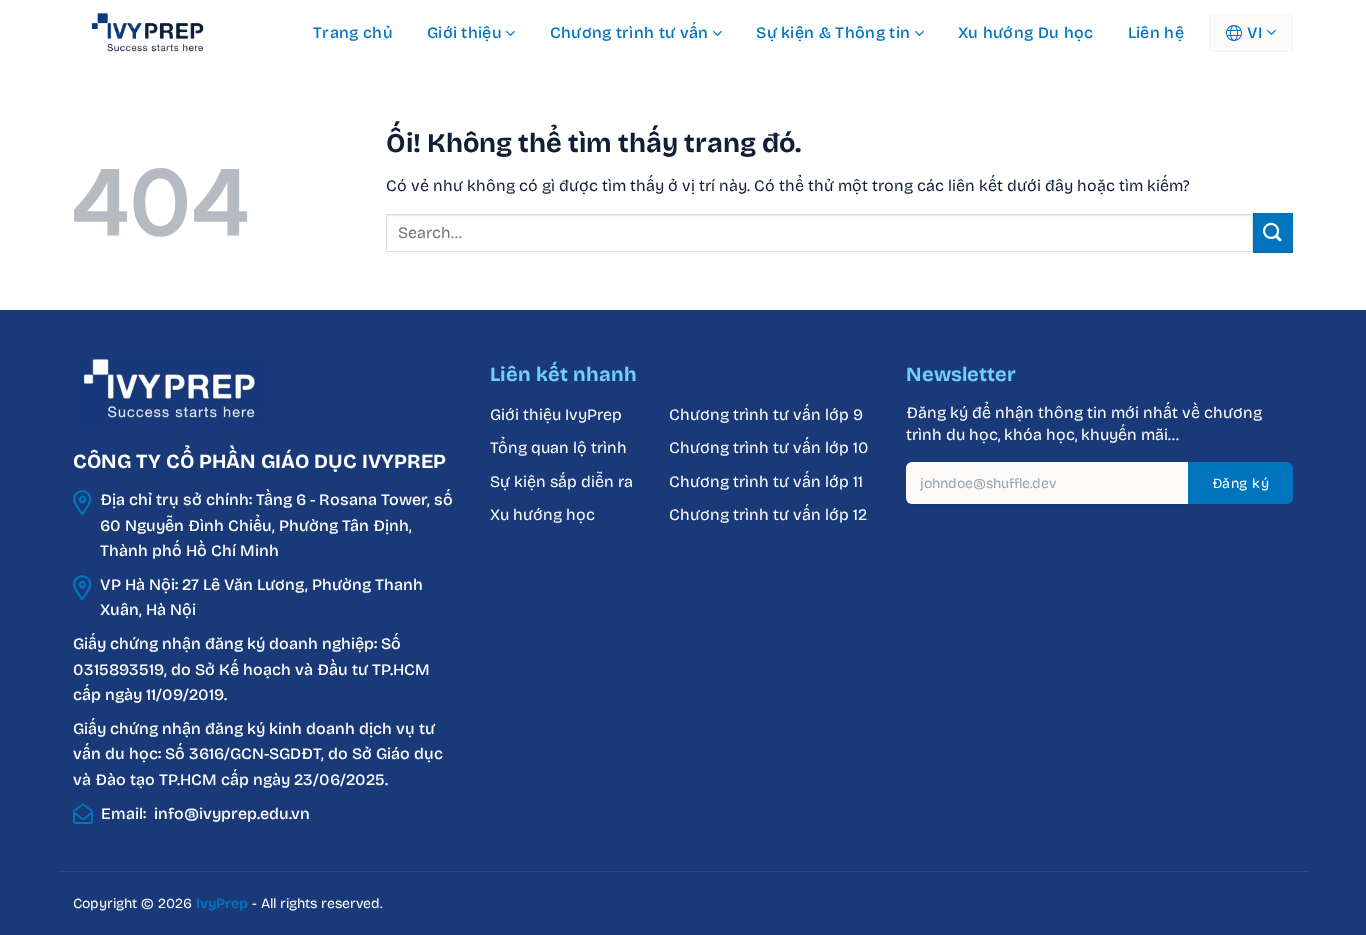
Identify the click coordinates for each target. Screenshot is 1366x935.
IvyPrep (222, 903)
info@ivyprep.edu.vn (232, 813)
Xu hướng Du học (1026, 32)
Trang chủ (353, 32)
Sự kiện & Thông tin (833, 32)
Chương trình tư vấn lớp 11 (766, 481)
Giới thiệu (464, 32)
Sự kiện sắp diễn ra (561, 481)
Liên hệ (1156, 32)
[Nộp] (1273, 232)
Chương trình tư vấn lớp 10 (768, 447)
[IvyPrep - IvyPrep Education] (173, 33)
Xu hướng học (542, 514)
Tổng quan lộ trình (558, 447)
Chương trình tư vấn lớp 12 (768, 514)
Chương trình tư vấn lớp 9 (768, 414)
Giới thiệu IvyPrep (556, 414)
